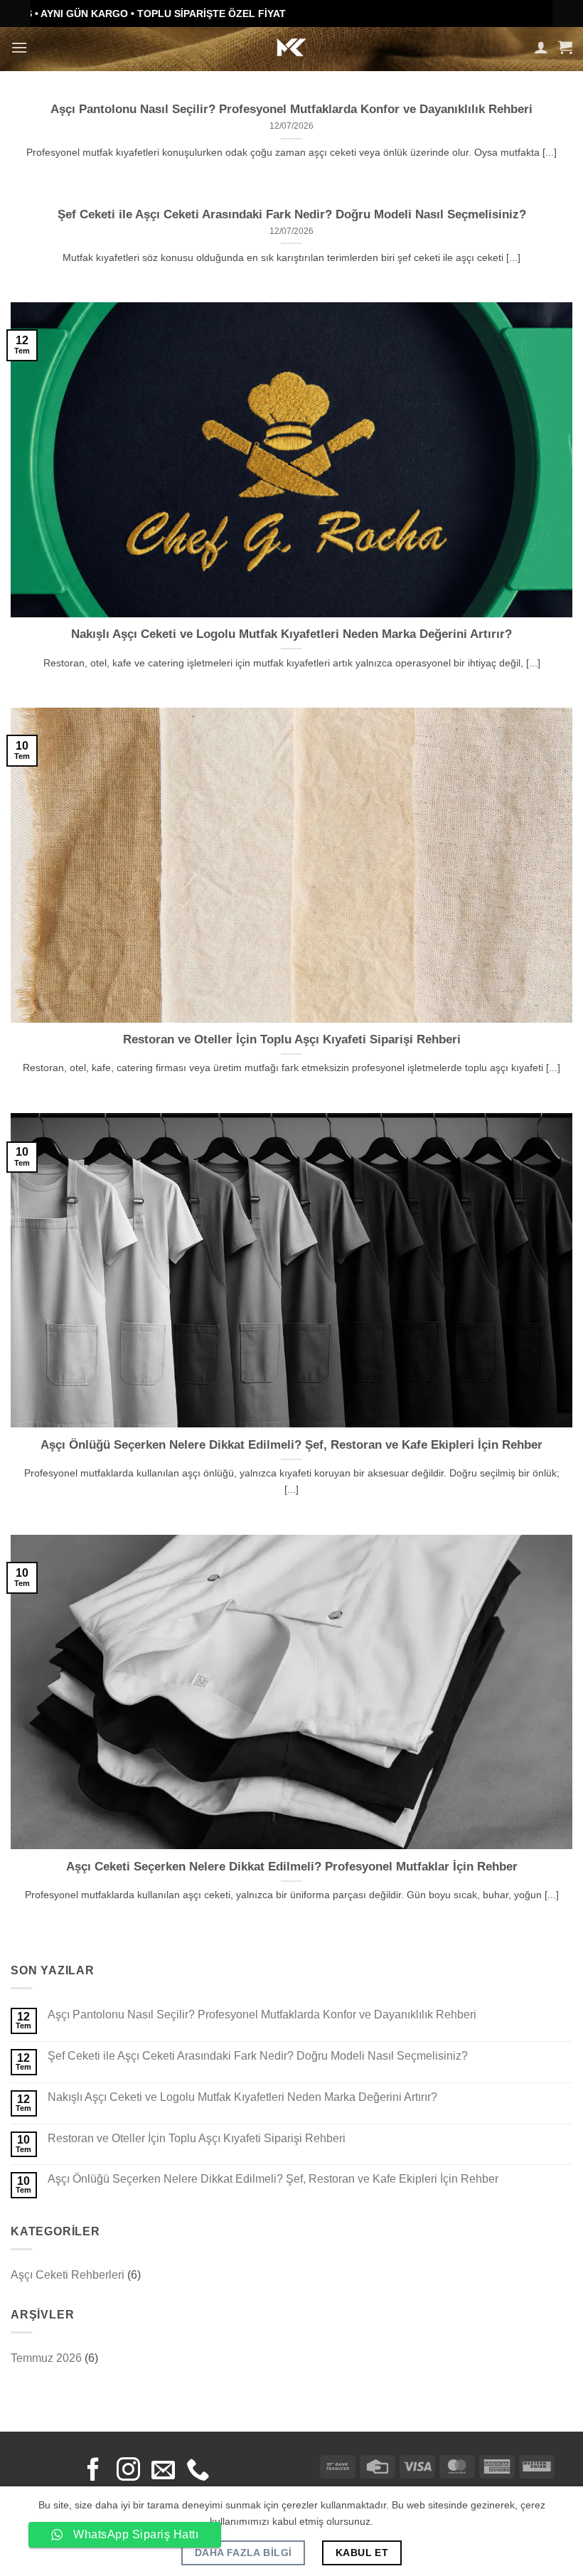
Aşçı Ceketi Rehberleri (68, 2275)
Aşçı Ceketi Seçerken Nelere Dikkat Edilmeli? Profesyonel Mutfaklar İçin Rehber (292, 1867)
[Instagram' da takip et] (128, 2471)
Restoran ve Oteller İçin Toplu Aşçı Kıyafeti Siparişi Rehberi (292, 1039)
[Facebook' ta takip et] (93, 2471)
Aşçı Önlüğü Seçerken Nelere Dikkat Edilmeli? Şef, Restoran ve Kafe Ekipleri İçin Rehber (291, 1445)
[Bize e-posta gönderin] (163, 2471)
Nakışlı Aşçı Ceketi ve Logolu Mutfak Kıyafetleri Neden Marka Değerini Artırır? (291, 634)
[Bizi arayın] (198, 2471)
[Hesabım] (541, 47)
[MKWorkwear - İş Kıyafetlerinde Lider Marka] (292, 47)
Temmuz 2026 (46, 2358)
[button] (19, 47)
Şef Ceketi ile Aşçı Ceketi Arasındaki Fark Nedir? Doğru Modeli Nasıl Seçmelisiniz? (292, 214)
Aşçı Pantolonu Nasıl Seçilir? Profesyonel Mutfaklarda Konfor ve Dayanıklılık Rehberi (291, 109)
